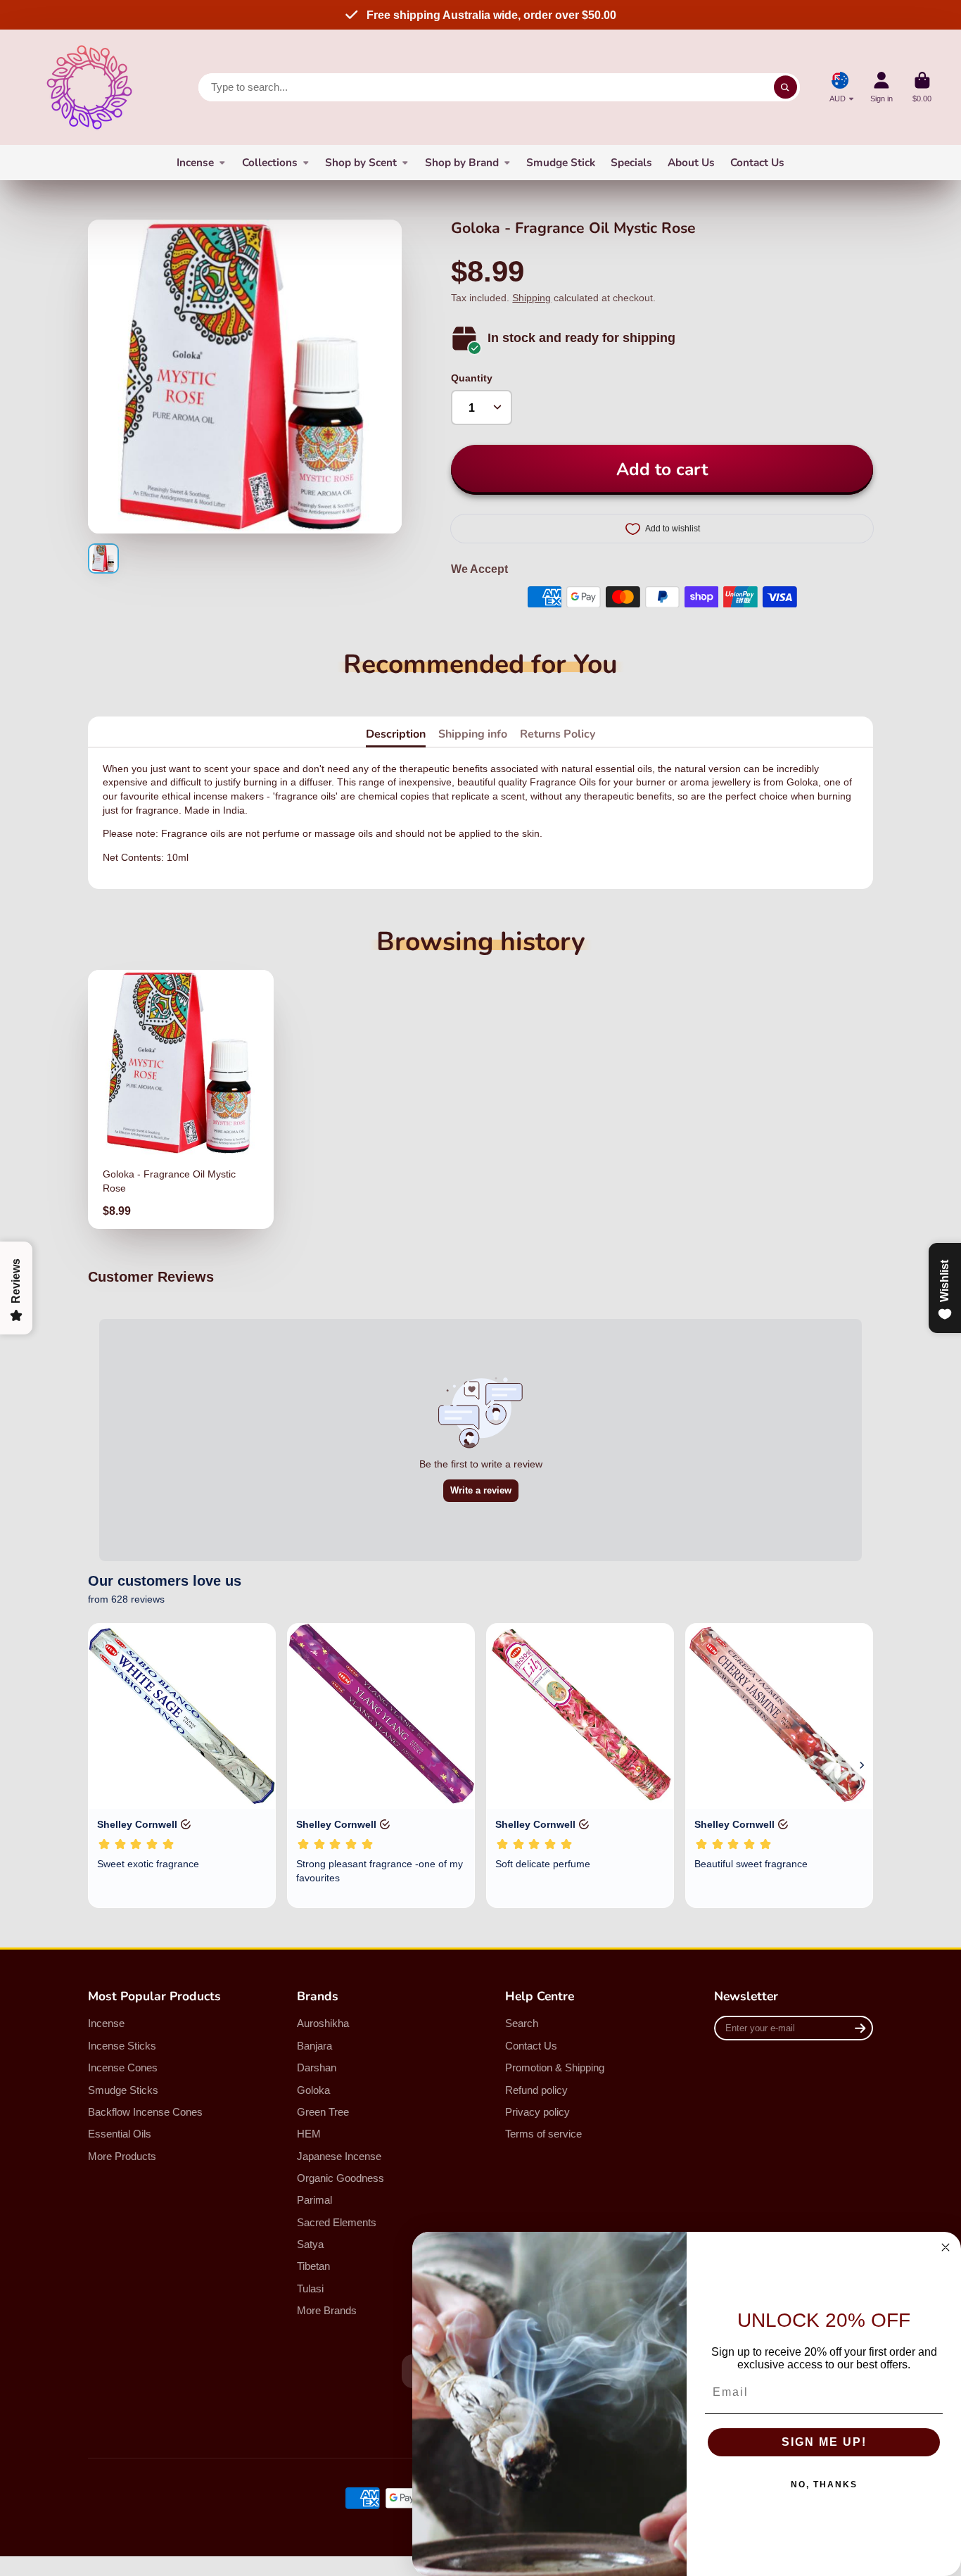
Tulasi (310, 2288)
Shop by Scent (361, 162)
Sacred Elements (337, 2222)
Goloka (313, 2090)
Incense (195, 162)
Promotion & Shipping (555, 2067)
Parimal (314, 2200)
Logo (89, 87)
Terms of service (543, 2134)
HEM (309, 2134)
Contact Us (757, 162)
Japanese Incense (339, 2156)
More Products (122, 2156)
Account (882, 87)
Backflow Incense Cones (145, 2112)
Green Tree (323, 2112)
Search (522, 2023)
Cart (922, 87)
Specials (631, 162)
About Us (691, 162)
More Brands (327, 2310)
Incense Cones (123, 2067)
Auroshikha (323, 2023)
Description (396, 734)
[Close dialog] (946, 2247)
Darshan (317, 2067)
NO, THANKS (824, 2485)
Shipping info (473, 734)
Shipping (532, 298)
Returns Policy (558, 734)
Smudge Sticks (123, 2090)
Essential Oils (120, 2134)
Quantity (472, 378)
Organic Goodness (341, 2178)
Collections (270, 162)
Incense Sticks (122, 2046)
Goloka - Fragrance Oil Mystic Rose (181, 1099)
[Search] (786, 87)
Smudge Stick (561, 162)
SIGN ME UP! (824, 2442)
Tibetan (313, 2266)
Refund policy (536, 2090)
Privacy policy (537, 2112)
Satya (310, 2244)
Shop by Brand (462, 162)
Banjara (314, 2046)
